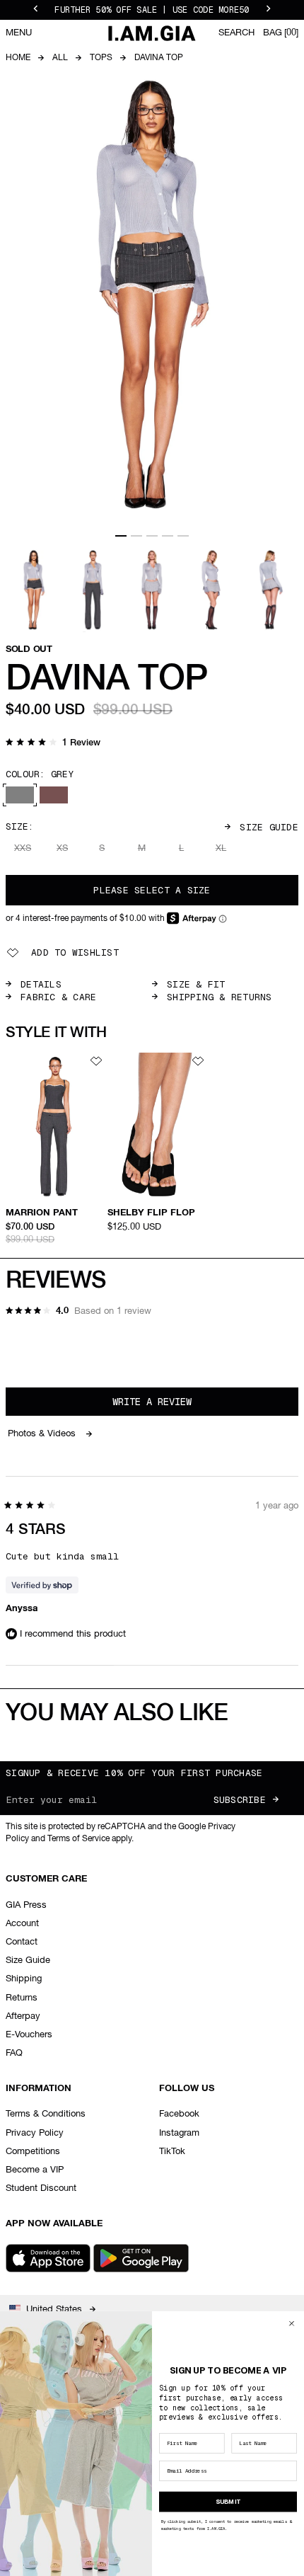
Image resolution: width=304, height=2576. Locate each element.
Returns (22, 1998)
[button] (53, 744)
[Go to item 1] (121, 536)
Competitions (33, 2152)
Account (22, 1924)
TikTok (172, 2152)
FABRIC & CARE (58, 997)
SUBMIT (228, 2501)
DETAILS (41, 984)
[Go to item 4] (168, 536)
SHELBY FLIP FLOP (151, 1213)
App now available (54, 2224)
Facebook (179, 2114)
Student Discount (41, 2188)
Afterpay (23, 2016)
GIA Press (26, 1905)
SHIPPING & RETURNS (220, 997)
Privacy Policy (35, 2133)
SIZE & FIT (196, 984)
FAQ (14, 2053)
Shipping (24, 1979)
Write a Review (171, 1405)
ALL (60, 58)
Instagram (179, 2133)
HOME (18, 58)
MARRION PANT (42, 1213)
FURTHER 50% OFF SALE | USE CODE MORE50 (152, 10)
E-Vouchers (29, 2035)
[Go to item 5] (183, 536)
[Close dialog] (292, 2323)
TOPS (101, 58)
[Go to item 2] (136, 536)
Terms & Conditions (46, 2114)
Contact (22, 1942)
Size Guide (269, 827)
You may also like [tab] (117, 1714)
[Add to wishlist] (96, 1061)
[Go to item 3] (152, 536)
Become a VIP (35, 2170)
